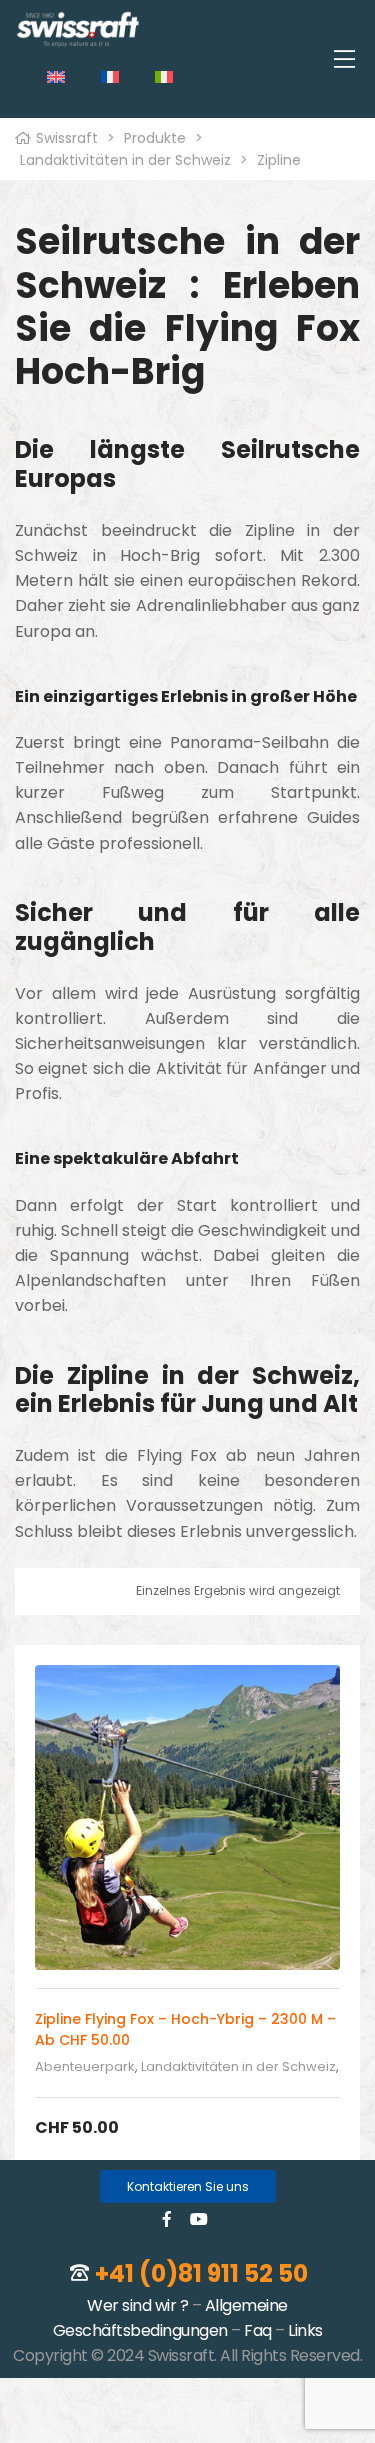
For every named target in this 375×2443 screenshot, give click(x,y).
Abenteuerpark (85, 2066)
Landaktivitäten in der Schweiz (238, 2066)
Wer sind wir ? (137, 2305)
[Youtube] (199, 2219)
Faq (258, 2330)
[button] (188, 2186)
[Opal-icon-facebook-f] (167, 2219)
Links (305, 2330)
